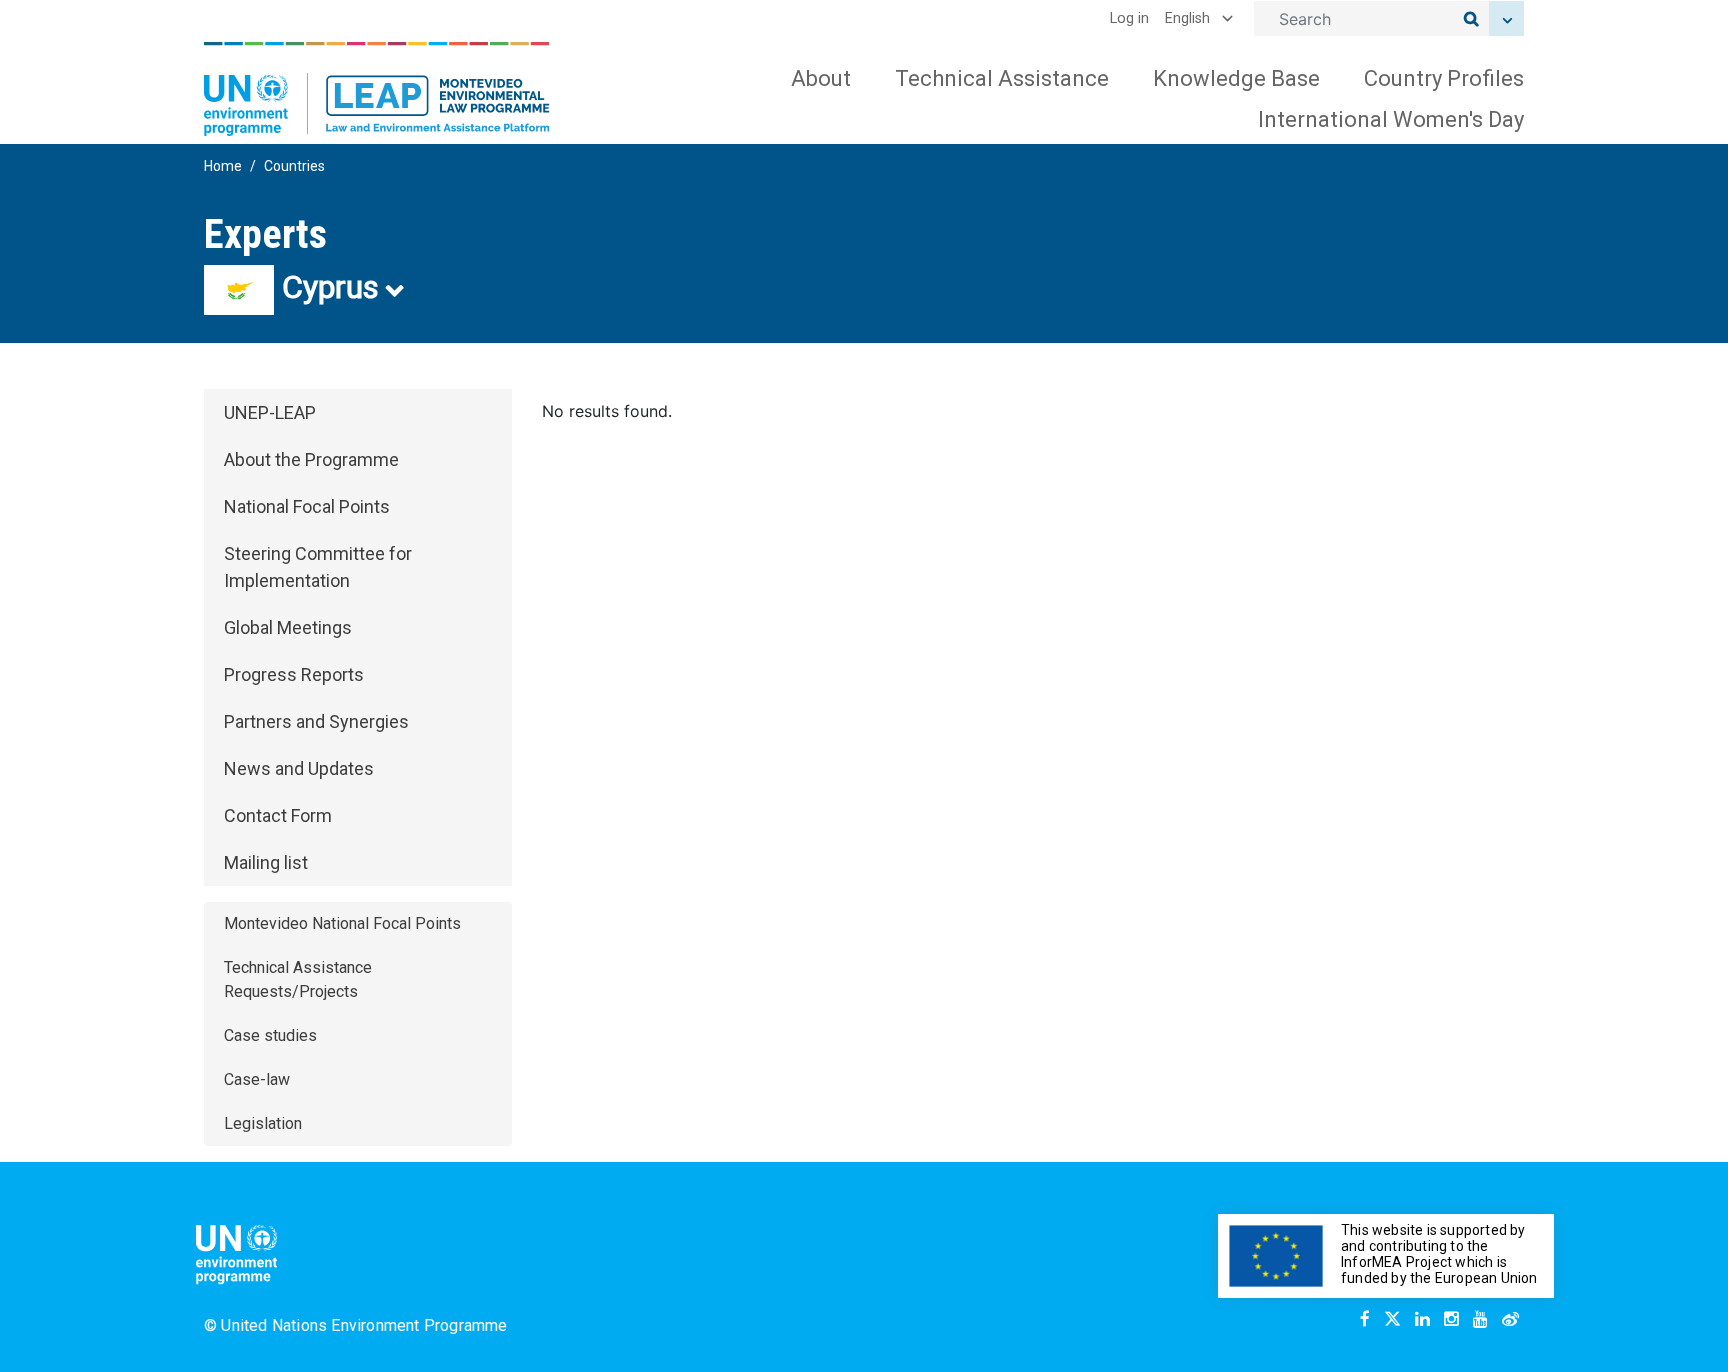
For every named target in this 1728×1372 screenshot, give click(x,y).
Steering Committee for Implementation (318, 567)
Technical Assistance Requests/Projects (298, 979)
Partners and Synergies (316, 721)
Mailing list (266, 862)
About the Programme (311, 459)
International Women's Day (1391, 119)
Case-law (257, 1079)
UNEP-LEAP (270, 412)
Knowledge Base (1236, 78)
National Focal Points (307, 506)
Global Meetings (288, 627)
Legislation (263, 1123)
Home (223, 166)
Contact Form (278, 815)
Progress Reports (294, 674)
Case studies (270, 1035)
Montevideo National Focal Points (342, 923)
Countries (294, 166)
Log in (1129, 18)
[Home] (377, 89)
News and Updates (299, 768)
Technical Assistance (1002, 78)
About (821, 78)
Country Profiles (1444, 78)
